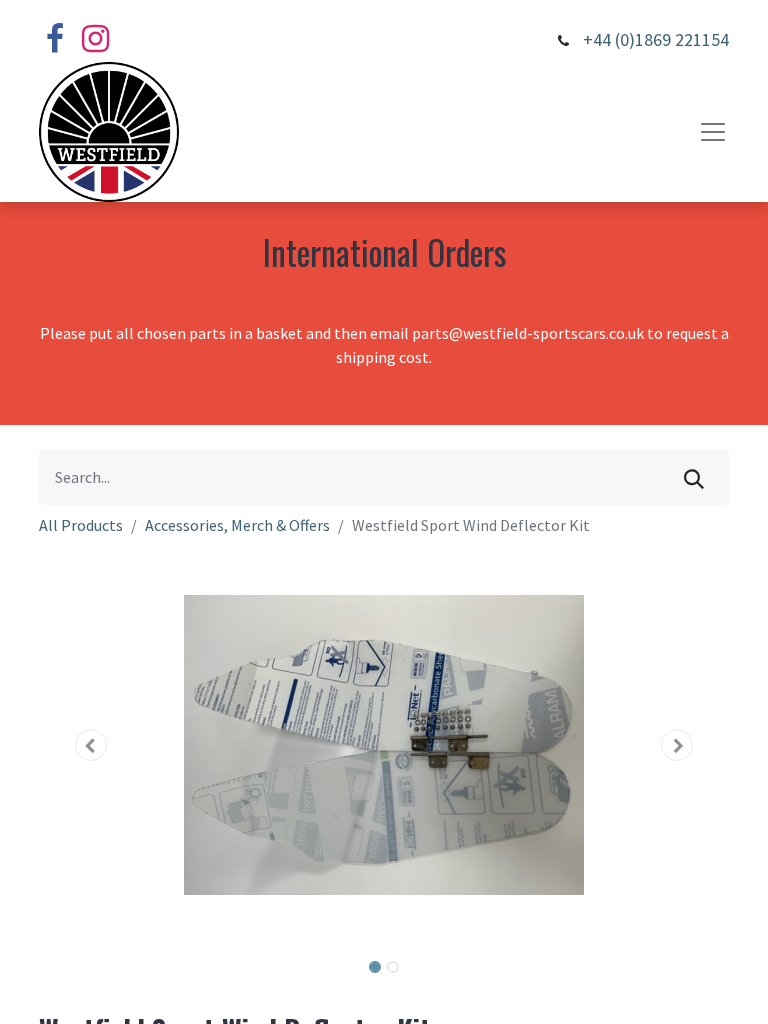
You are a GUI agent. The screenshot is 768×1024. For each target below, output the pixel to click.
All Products (81, 525)
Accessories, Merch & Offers (237, 525)
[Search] (694, 477)
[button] (91, 745)
